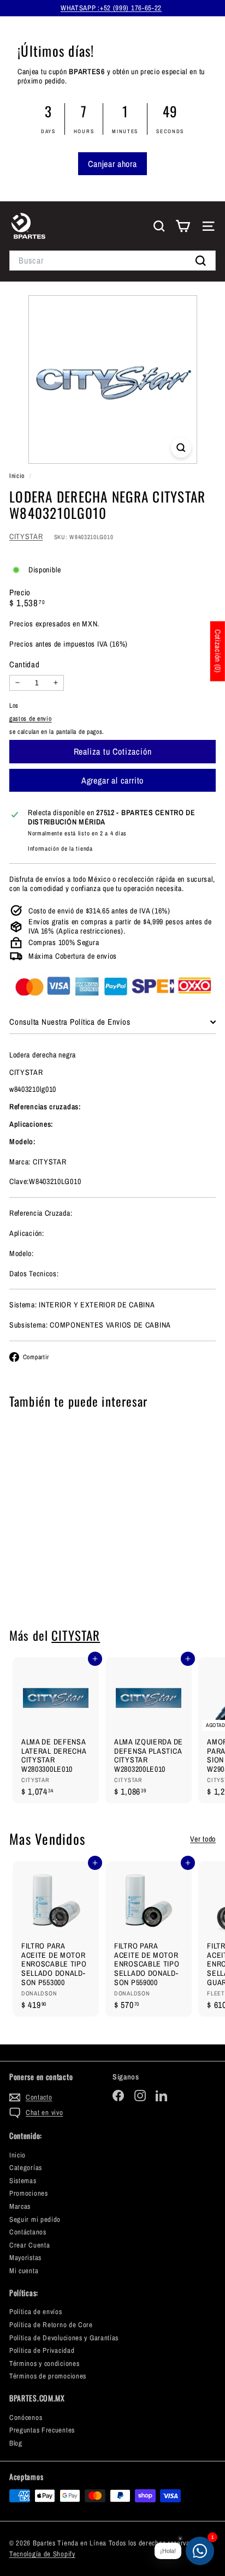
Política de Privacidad (42, 2350)
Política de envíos (36, 2312)
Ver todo (203, 1839)
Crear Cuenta (29, 2245)
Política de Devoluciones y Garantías (64, 2338)
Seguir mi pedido (35, 2219)
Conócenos (26, 2417)
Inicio (18, 476)
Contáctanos (28, 2232)
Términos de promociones (48, 2376)
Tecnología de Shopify (42, 2554)
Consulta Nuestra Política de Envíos (70, 1022)
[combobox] (112, 261)
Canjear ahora (112, 164)
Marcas (20, 2206)
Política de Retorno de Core (51, 2325)
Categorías (26, 2168)
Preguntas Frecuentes (42, 2430)
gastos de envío (31, 719)
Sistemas (23, 2181)
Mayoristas (25, 2258)
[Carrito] (183, 226)
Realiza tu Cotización (56, 1580)
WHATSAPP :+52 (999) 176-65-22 (111, 8)
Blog (16, 2443)
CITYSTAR (26, 536)
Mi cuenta (24, 2271)
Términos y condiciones (44, 2363)
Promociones (29, 2193)
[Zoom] (181, 448)
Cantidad (25, 665)
